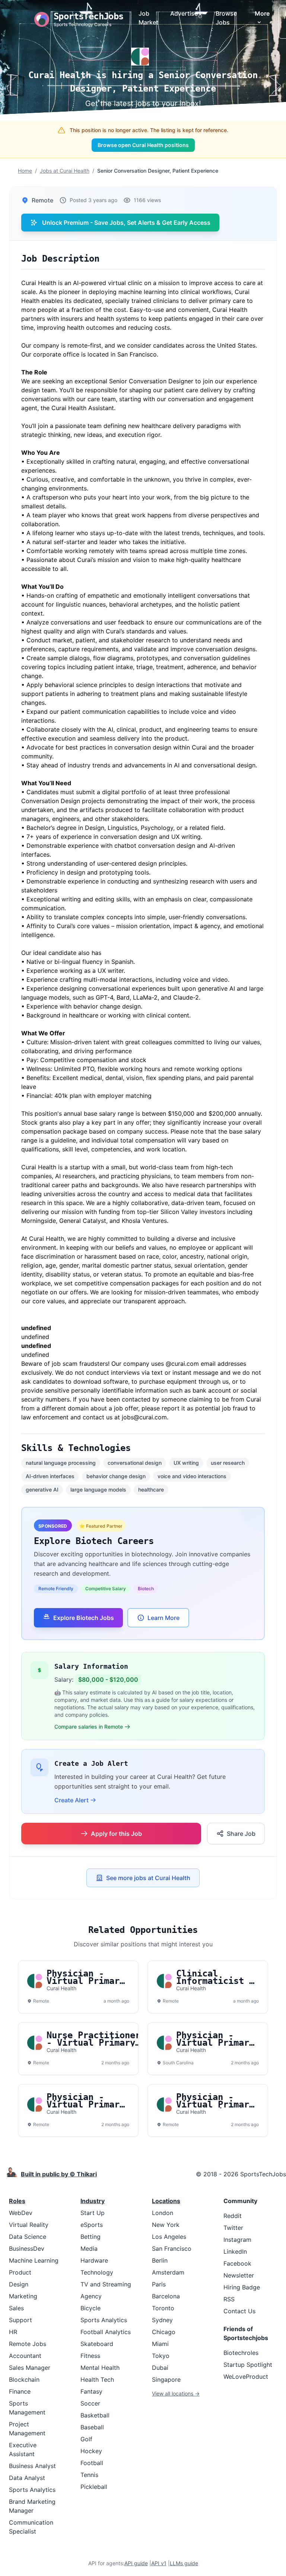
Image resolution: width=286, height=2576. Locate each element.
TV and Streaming (106, 2284)
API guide (136, 2563)
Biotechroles (241, 2353)
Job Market (148, 18)
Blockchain (24, 2380)
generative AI (42, 1490)
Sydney (162, 2320)
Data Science (28, 2237)
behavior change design (116, 1476)
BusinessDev (27, 2249)
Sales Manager (30, 2368)
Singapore (166, 2380)
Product (20, 2272)
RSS (229, 2299)
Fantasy (91, 2391)
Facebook (237, 2263)
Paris (159, 2284)
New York (166, 2225)
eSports (92, 2225)
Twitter (233, 2228)
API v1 (159, 2563)
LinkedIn (235, 2251)
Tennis (89, 2475)
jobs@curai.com (144, 1417)
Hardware (94, 2260)
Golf (86, 2439)
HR (13, 2332)
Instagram (237, 2240)
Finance (20, 2391)
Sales (16, 2308)
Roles (17, 2201)
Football (92, 2463)
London (163, 2213)
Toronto (163, 2308)
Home (25, 171)
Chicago (164, 2332)
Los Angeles (169, 2237)
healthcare (151, 1490)
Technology (97, 2272)
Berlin (160, 2260)
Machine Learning (34, 2260)
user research (228, 1463)
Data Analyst (27, 2478)
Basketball (95, 2415)
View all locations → (176, 2393)
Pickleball (94, 2487)
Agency (91, 2296)
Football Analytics (106, 2332)
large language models (98, 1490)
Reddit (233, 2216)
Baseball (92, 2427)
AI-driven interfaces (50, 1476)
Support (20, 2320)
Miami (160, 2344)
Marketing (23, 2296)
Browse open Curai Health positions (143, 145)
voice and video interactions (192, 1476)
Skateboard (97, 2344)
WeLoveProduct (246, 2377)
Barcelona (166, 2296)
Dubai (160, 2368)
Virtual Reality (29, 2225)
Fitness (90, 2356)
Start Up (93, 2213)
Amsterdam (168, 2272)
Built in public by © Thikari (59, 2174)
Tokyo (161, 2356)
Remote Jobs (28, 2344)
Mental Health (100, 2368)
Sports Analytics (32, 2490)
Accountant (25, 2356)
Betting (90, 2237)
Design (19, 2284)
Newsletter (239, 2275)
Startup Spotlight (248, 2365)
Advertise (184, 13)
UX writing (186, 1463)
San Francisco (172, 2249)
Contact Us (239, 2311)
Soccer (90, 2403)
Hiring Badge (242, 2287)
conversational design (135, 1463)
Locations (166, 2201)
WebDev (21, 2213)
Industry (93, 2201)
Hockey (91, 2451)
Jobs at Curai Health (65, 171)
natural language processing (61, 1463)
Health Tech (97, 2380)
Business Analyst (32, 2466)
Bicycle (90, 2308)
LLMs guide (184, 2563)
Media (89, 2249)
